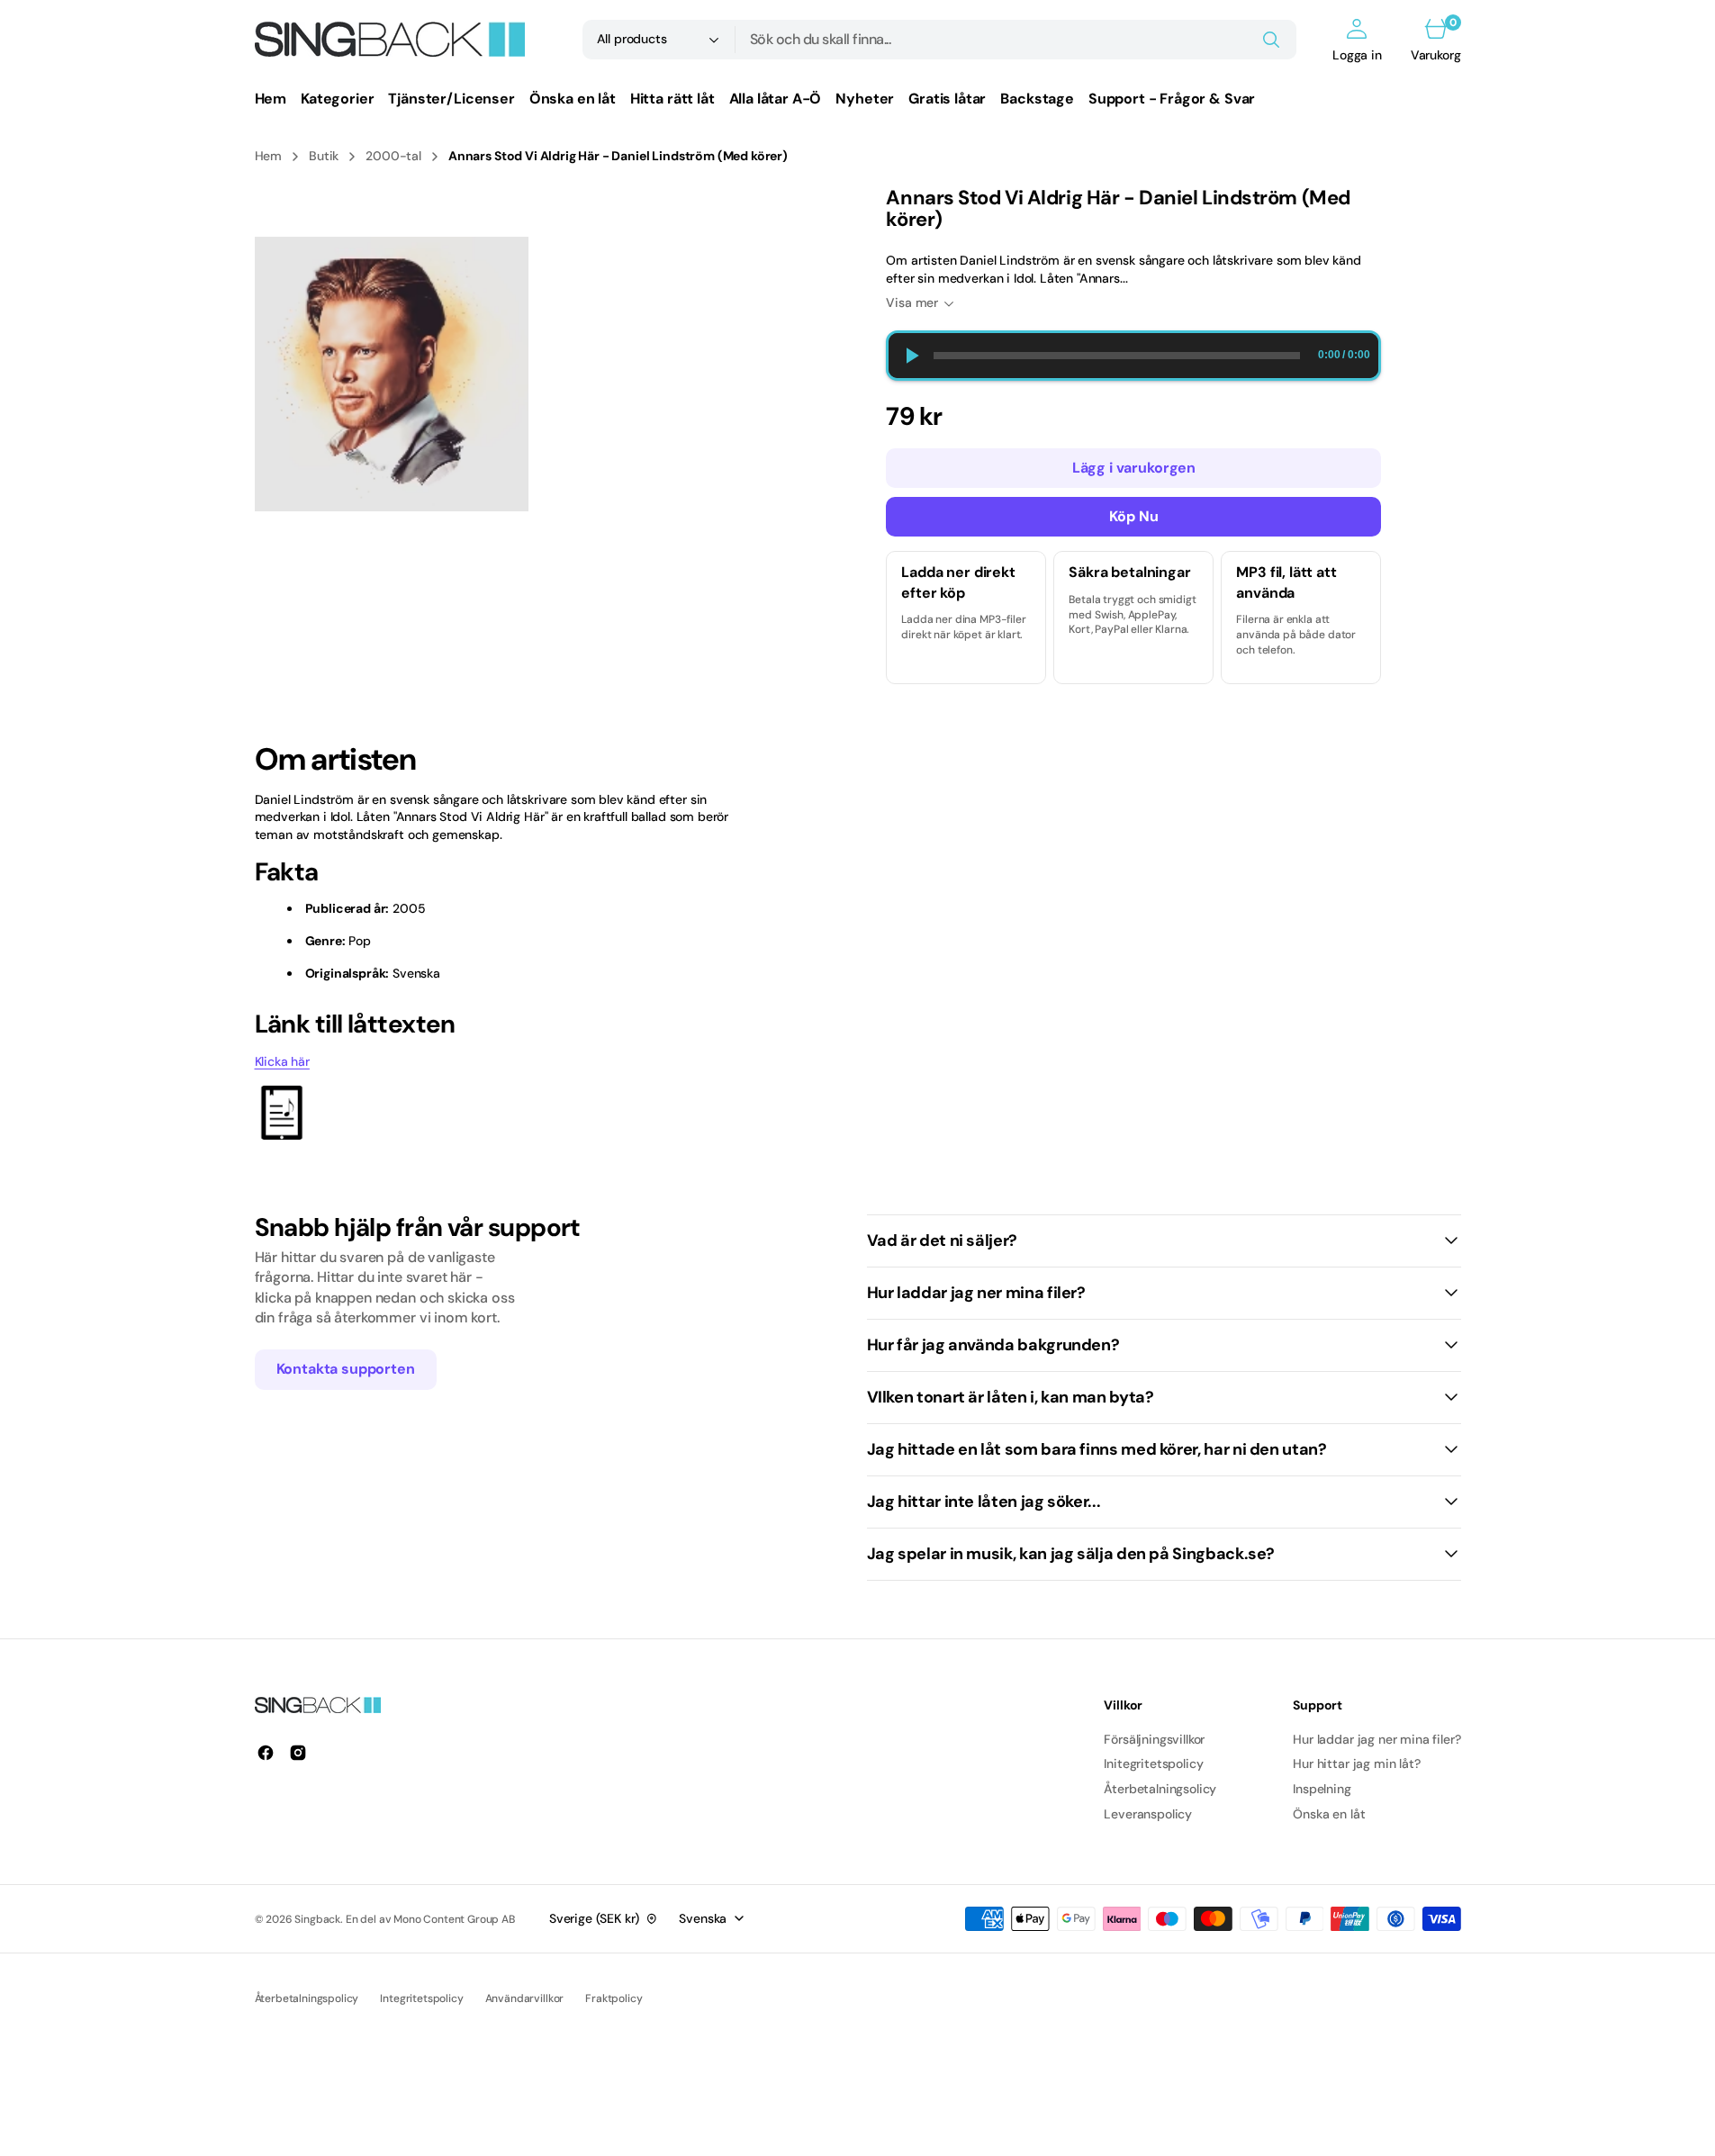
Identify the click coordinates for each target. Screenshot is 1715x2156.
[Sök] (1271, 40)
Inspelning (1322, 1789)
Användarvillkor (525, 1998)
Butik (324, 156)
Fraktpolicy (614, 1998)
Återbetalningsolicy (1160, 1789)
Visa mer (912, 302)
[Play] (911, 356)
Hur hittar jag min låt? (1356, 1764)
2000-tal (393, 156)
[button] (1357, 40)
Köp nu (1134, 516)
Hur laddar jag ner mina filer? (1377, 1739)
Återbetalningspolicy (307, 1998)
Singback (317, 1919)
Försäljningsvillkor (1154, 1739)
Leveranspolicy (1148, 1814)
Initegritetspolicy (1153, 1764)
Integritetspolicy (421, 1998)
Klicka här (282, 1061)
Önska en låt (1329, 1814)
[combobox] (1016, 40)
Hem (269, 156)
